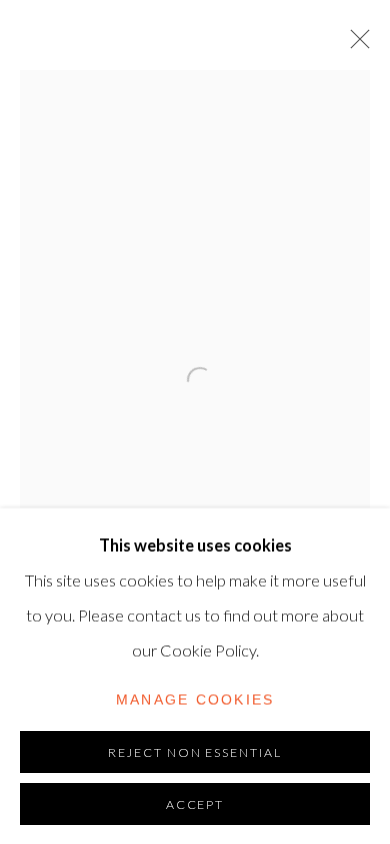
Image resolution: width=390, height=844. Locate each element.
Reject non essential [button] (195, 751)
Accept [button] (195, 803)
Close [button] (355, 45)
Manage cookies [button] (195, 698)
